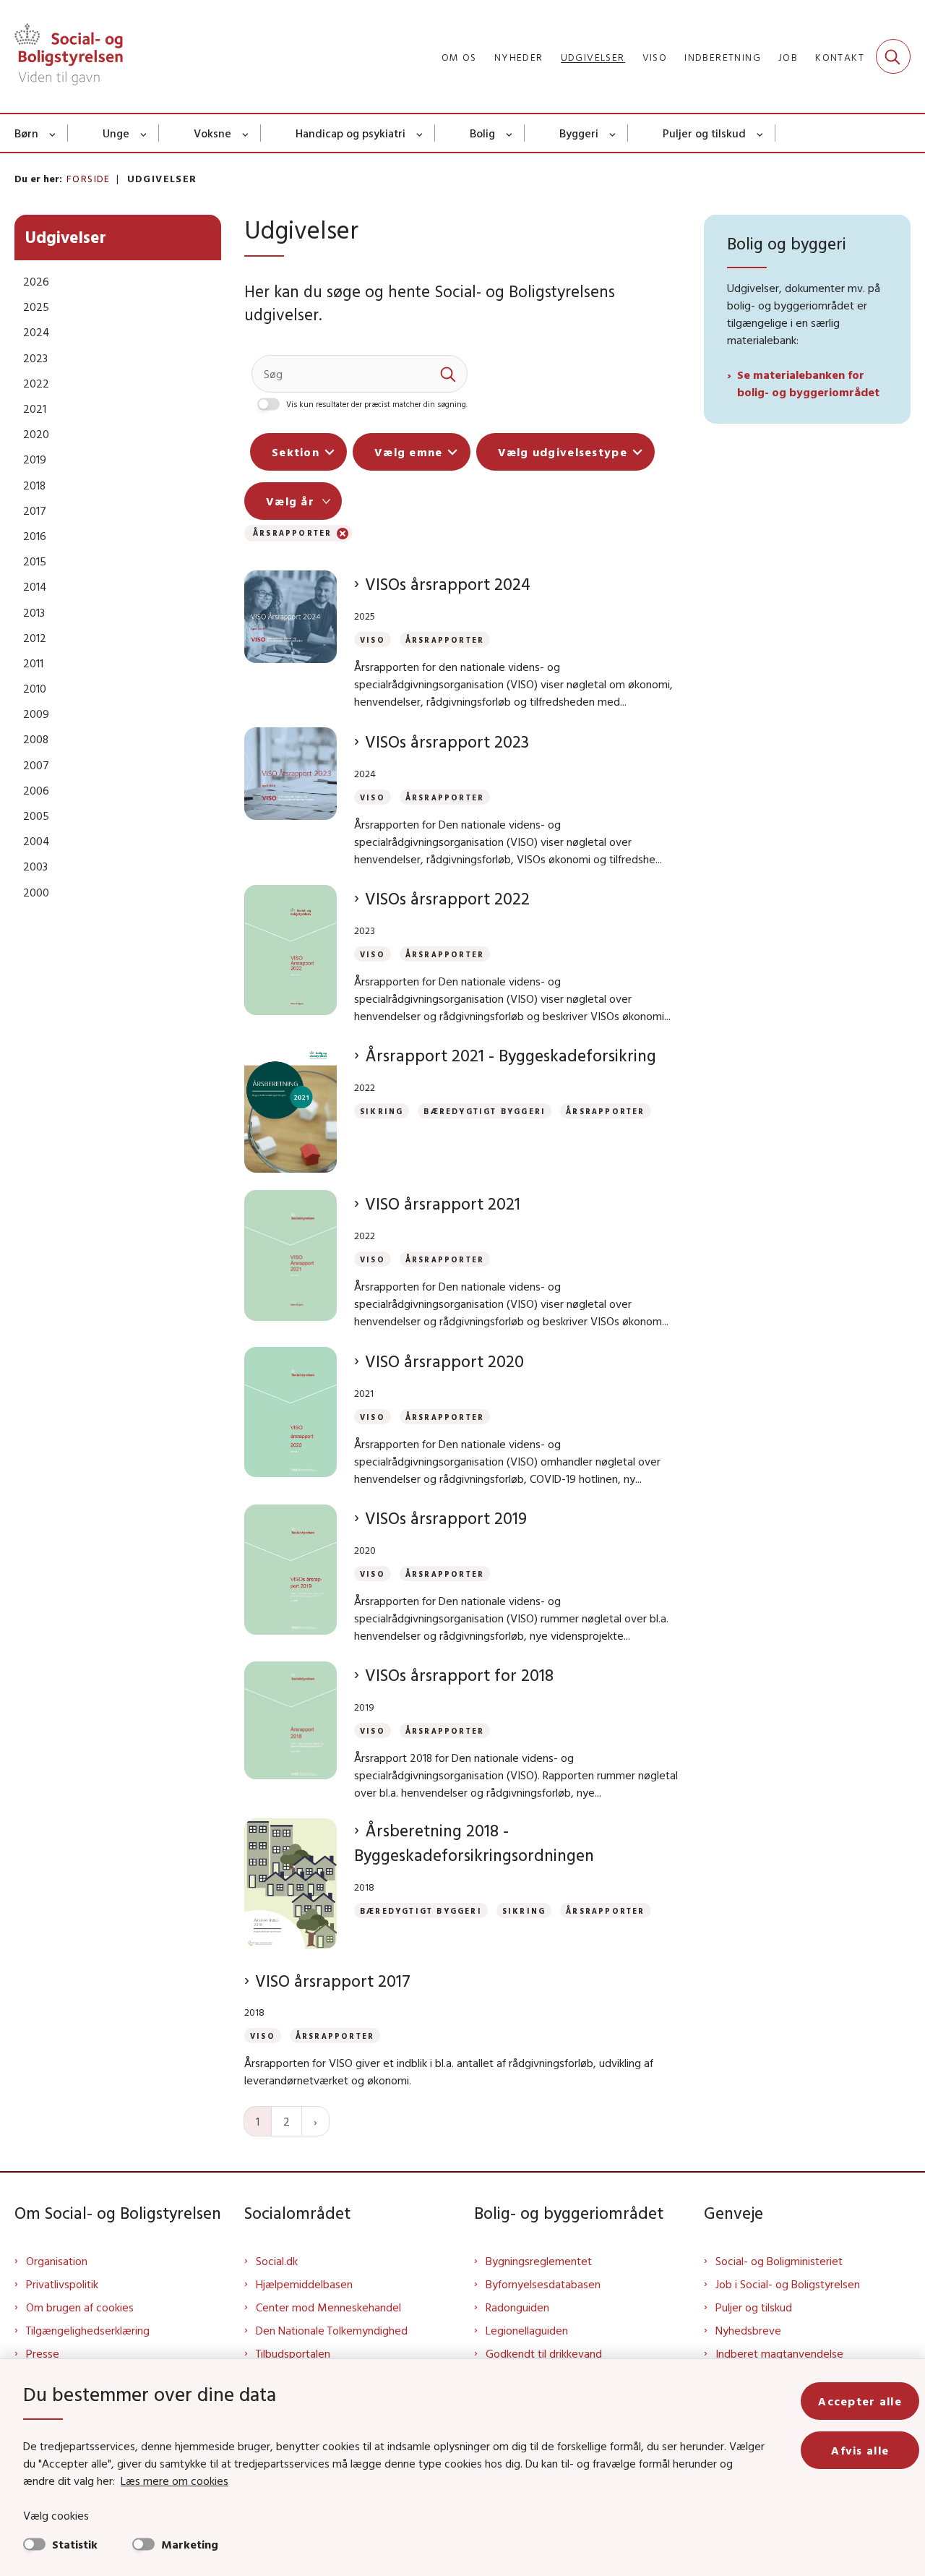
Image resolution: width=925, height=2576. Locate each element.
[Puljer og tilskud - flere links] (761, 133)
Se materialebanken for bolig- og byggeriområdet (808, 383)
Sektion (296, 452)
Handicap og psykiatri (350, 133)
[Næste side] (315, 2121)
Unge (116, 133)
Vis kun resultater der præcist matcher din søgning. (377, 404)
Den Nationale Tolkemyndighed (332, 2330)
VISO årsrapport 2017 (333, 1981)
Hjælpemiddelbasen (304, 2284)
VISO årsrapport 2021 (443, 1203)
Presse (43, 2353)
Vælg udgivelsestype (563, 452)
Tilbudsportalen (293, 2353)
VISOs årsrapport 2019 (446, 1518)
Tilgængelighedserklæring (88, 2330)
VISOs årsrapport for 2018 (459, 1675)
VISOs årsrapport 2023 (447, 741)
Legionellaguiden (527, 2330)
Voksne (212, 133)
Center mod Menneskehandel (328, 2307)
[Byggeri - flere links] (613, 133)
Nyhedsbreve (748, 2330)
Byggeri (579, 133)
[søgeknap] (449, 374)
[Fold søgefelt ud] (893, 56)
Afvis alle (860, 2450)
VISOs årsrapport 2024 (448, 584)
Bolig (482, 133)
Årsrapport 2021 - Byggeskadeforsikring (511, 1055)
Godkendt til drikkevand (544, 2353)
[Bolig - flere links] (510, 133)
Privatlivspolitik (62, 2284)
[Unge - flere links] (144, 133)
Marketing (190, 2544)
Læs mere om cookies (175, 2481)
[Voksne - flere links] (246, 133)
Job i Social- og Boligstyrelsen (788, 2284)
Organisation (57, 2261)
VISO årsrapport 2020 (444, 1361)
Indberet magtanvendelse (779, 2353)
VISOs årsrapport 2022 (447, 898)
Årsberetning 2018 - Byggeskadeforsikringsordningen (474, 1843)
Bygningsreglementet (539, 2261)
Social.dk (277, 2261)
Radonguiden (517, 2307)
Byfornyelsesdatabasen (543, 2284)
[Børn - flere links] (53, 133)
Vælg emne (409, 452)
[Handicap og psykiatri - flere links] (420, 133)
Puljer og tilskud (704, 133)
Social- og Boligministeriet (779, 2261)
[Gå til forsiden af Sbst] (69, 56)
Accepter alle (860, 2401)
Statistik (75, 2544)
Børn (26, 133)
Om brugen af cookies (80, 2307)
